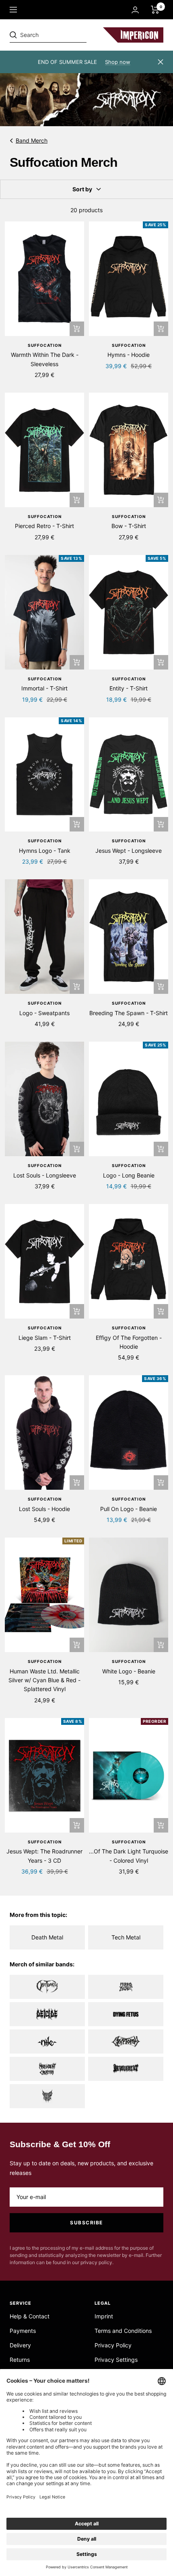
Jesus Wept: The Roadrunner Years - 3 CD (44, 1856)
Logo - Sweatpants (44, 1013)
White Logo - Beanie (129, 1671)
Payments (23, 2331)
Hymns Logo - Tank (45, 851)
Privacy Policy (113, 2345)
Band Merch (32, 140)
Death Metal (47, 1937)
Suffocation (45, 345)
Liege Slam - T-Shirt (45, 1338)
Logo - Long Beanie (129, 1175)
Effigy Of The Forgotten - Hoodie (129, 1342)
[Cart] (155, 10)
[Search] (65, 35)
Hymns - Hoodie (129, 355)
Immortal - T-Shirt (44, 688)
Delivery (20, 2345)
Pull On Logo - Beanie (129, 1509)
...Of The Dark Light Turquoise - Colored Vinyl (129, 1856)
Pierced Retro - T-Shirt (44, 526)
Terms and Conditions (123, 2331)
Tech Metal (126, 1937)
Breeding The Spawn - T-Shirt (129, 1013)
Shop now (118, 62)
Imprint (104, 2316)
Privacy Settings (116, 2360)
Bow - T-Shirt (129, 526)
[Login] (135, 10)
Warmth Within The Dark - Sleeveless (45, 359)
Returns (20, 2360)
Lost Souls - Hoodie (44, 1509)
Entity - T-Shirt (129, 688)
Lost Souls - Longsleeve (45, 1175)
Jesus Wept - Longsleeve (129, 851)
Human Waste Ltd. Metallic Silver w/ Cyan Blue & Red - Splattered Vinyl (44, 1680)
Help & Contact (30, 2316)
